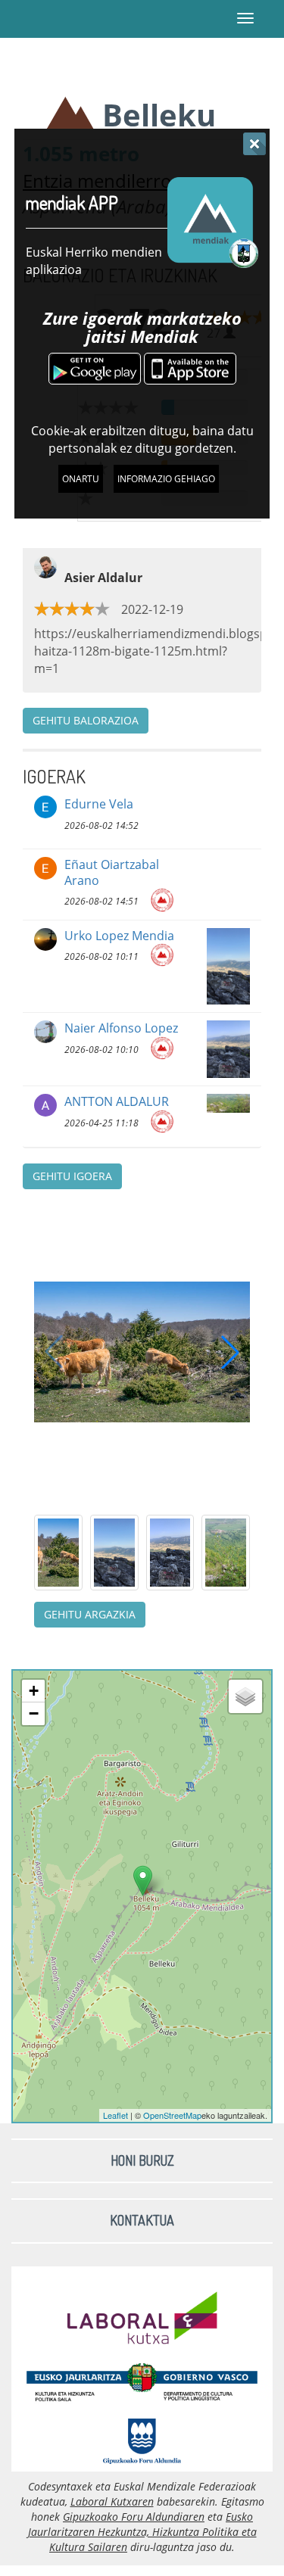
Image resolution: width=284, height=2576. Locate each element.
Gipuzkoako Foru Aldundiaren (134, 2517)
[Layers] (245, 1696)
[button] (230, 1352)
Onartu (81, 479)
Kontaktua (142, 2220)
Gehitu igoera (72, 1176)
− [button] (34, 1713)
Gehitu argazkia (90, 1614)
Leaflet (115, 2115)
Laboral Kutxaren (112, 2501)
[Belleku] (143, 1881)
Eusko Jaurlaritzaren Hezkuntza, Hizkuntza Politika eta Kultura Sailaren (142, 2532)
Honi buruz (142, 2160)
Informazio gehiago (166, 479)
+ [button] (34, 1691)
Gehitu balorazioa (86, 720)
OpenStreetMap (172, 2115)
